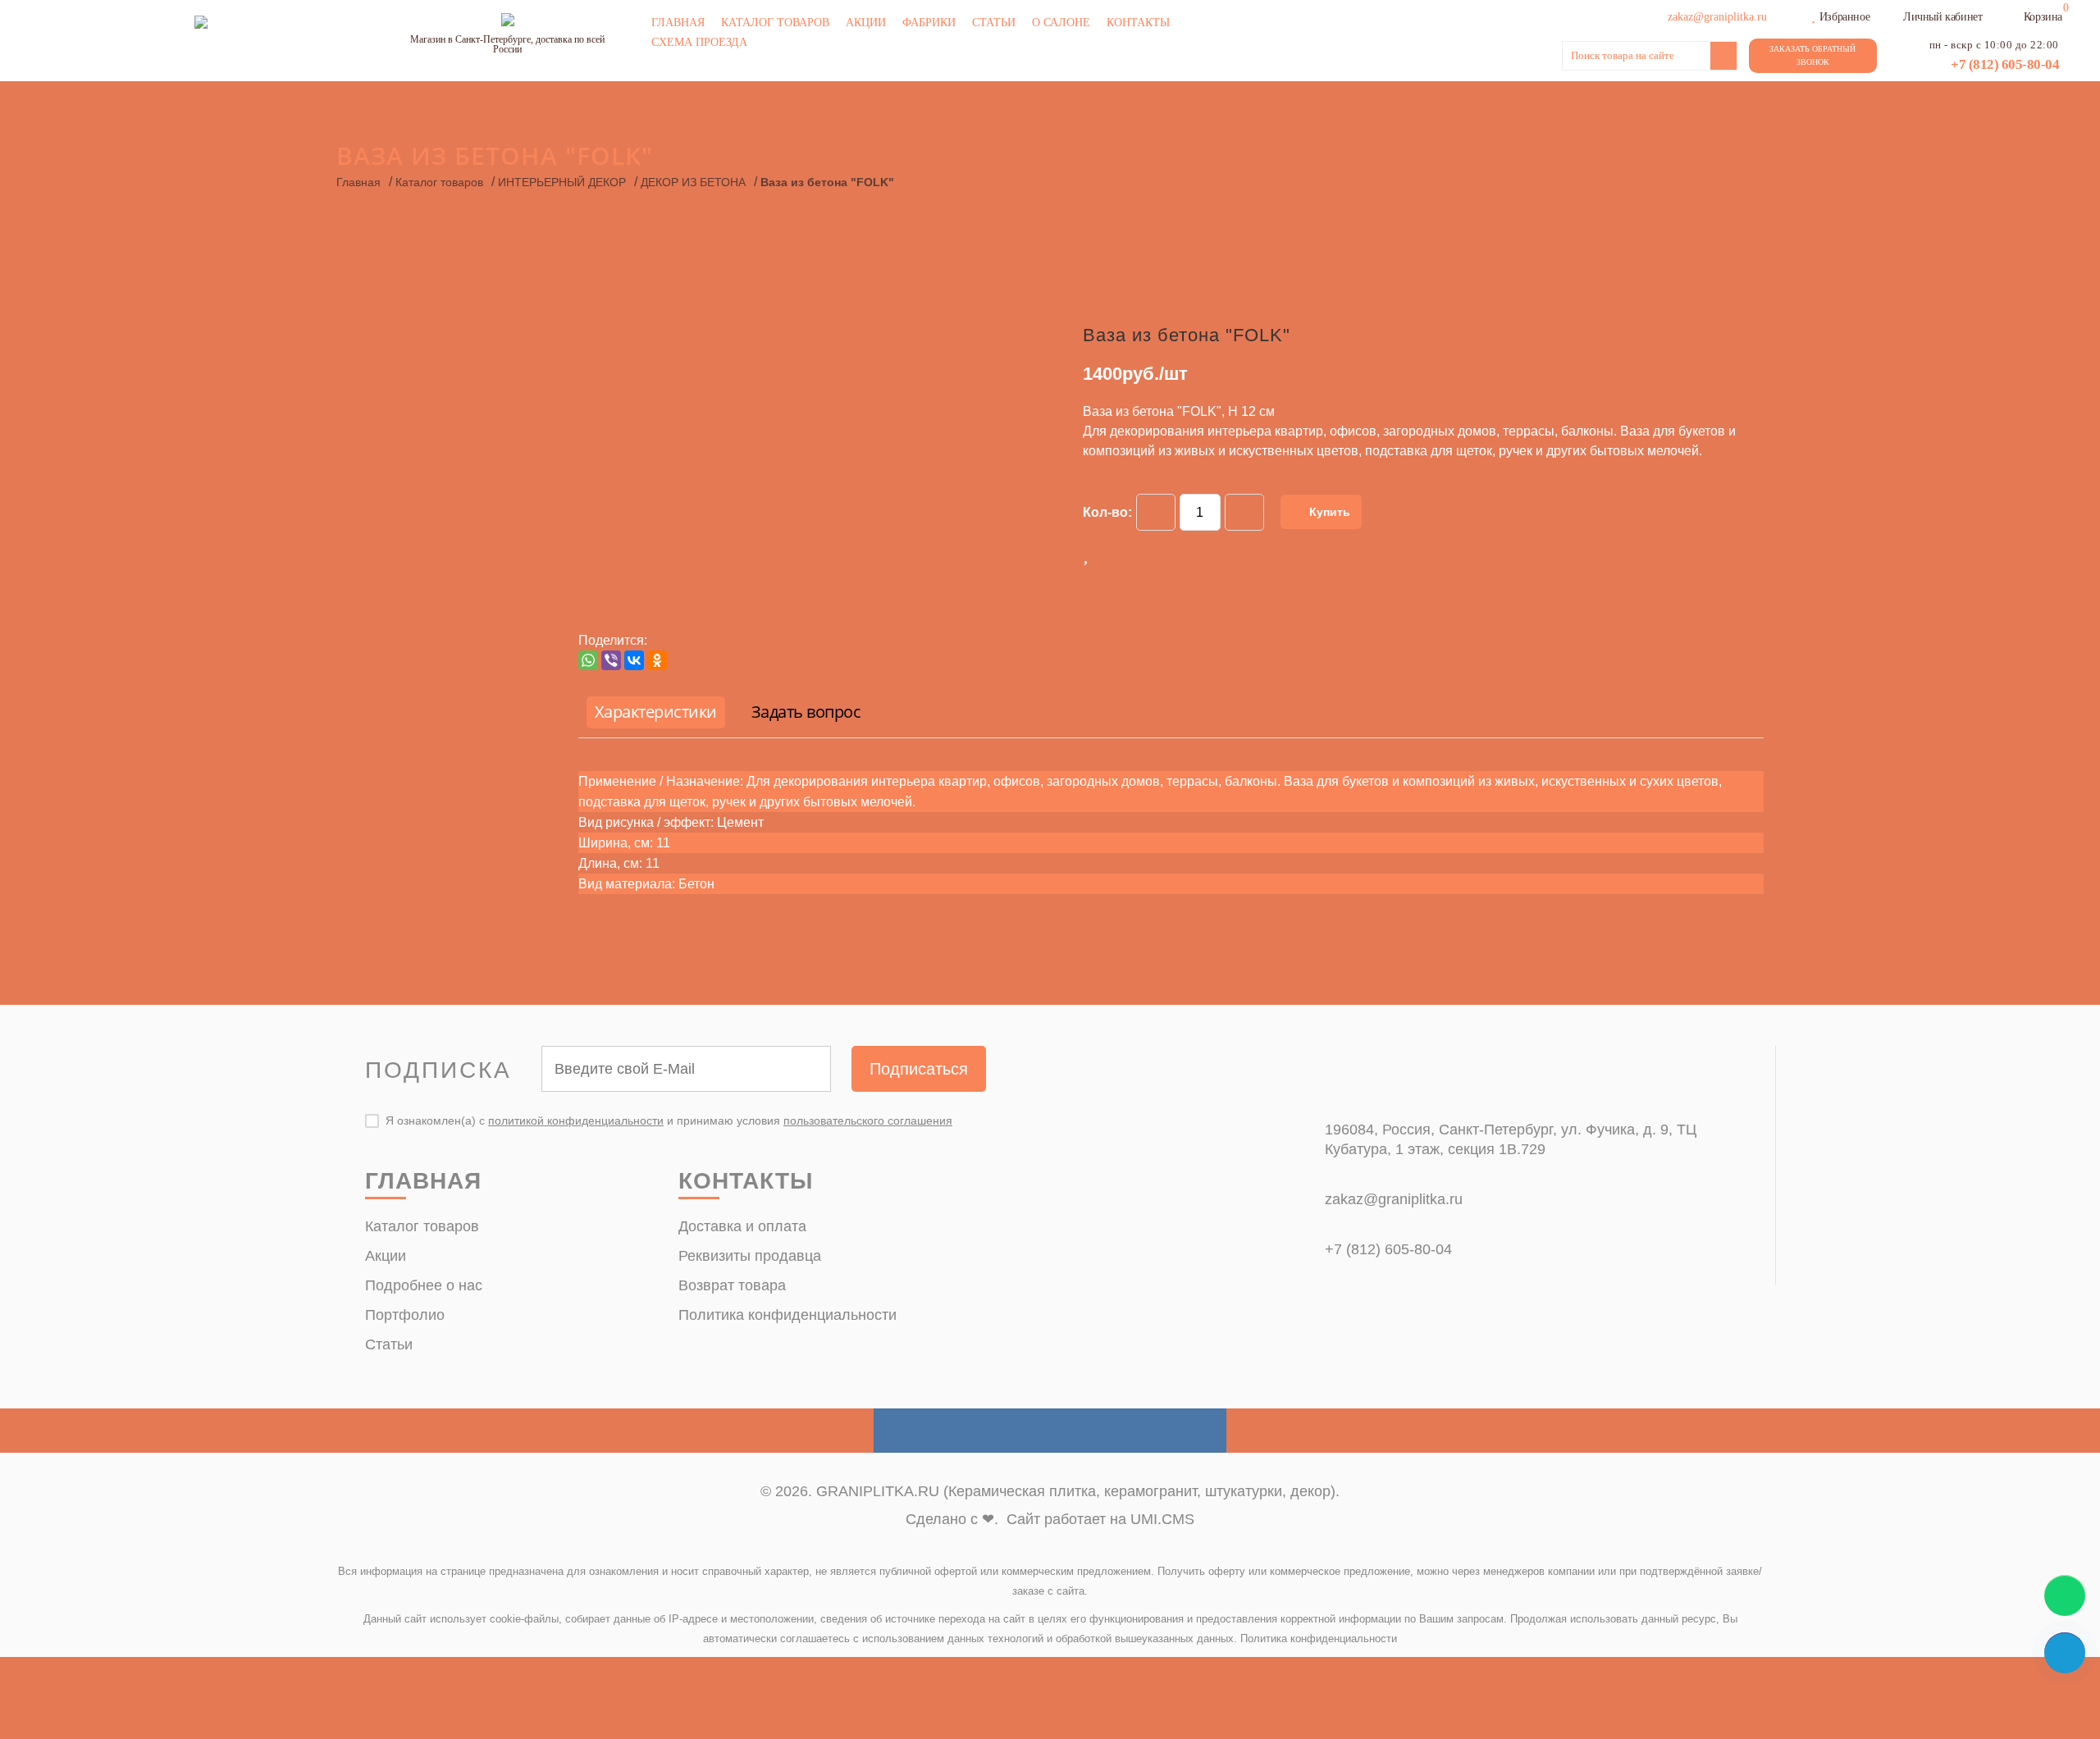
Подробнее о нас (424, 1285)
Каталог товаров (775, 23)
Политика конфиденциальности (787, 1315)
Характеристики (656, 712)
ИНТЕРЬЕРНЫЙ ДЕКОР (562, 182)
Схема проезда (699, 42)
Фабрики (929, 23)
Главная (678, 23)
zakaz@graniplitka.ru (1394, 1199)
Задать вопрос (806, 712)
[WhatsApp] (588, 660)
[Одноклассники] (657, 660)
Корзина (2043, 17)
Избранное (1844, 17)
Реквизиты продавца (750, 1256)
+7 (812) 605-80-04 (2005, 64)
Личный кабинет (1942, 17)
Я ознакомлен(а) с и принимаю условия (669, 1121)
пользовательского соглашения (868, 1121)
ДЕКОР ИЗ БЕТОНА (693, 182)
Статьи (994, 23)
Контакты (1138, 23)
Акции (866, 23)
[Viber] (611, 660)
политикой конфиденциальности (576, 1121)
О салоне (1061, 23)
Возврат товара (732, 1285)
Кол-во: (1107, 512)
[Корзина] (2013, 15)
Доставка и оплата (742, 1226)
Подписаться (919, 1069)
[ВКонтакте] (634, 660)
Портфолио (405, 1315)
